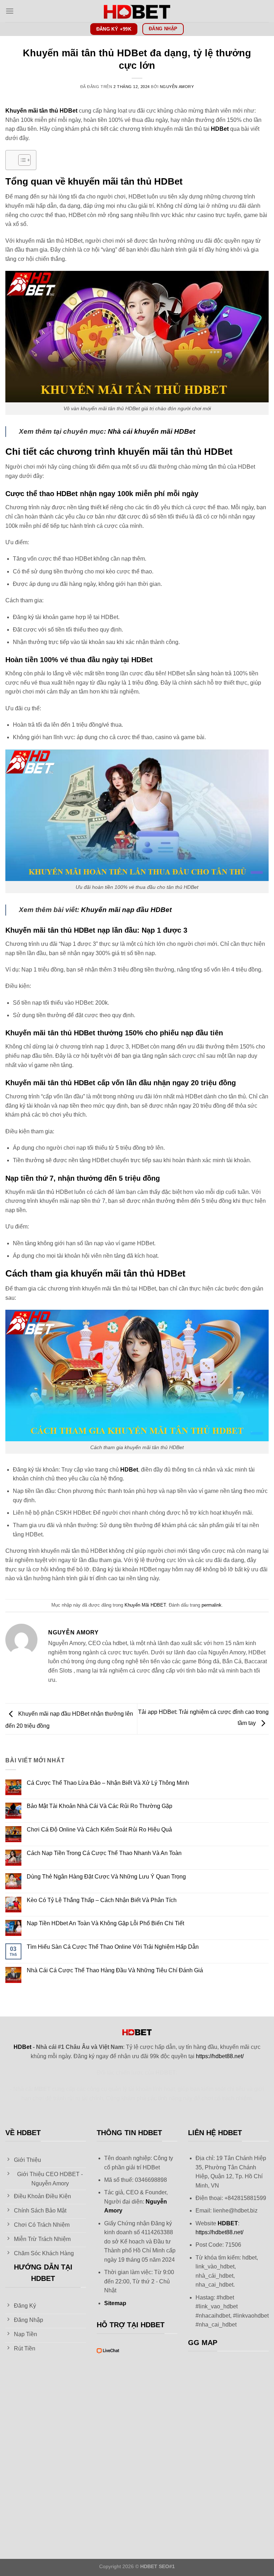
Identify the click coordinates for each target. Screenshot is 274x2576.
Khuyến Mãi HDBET (145, 1605)
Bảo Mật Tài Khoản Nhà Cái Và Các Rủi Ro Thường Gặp (100, 1806)
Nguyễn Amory (177, 87)
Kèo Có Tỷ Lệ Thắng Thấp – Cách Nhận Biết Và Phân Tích (102, 1900)
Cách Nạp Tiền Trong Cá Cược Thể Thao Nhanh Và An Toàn (104, 1853)
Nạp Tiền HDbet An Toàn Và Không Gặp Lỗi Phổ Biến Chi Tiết (105, 1923)
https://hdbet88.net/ (220, 2056)
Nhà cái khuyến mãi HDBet (151, 431)
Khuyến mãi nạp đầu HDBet (126, 910)
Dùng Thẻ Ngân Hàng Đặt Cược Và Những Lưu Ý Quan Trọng (106, 1877)
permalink (212, 1605)
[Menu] (10, 11)
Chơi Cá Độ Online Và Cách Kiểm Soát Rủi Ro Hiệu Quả (99, 1830)
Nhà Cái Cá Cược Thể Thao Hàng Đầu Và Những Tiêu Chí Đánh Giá (115, 1970)
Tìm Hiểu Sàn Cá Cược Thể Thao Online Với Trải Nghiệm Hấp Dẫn (113, 1947)
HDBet (220, 129)
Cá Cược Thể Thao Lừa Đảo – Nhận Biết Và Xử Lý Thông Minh (108, 1783)
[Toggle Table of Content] (21, 160)
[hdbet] (137, 11)
